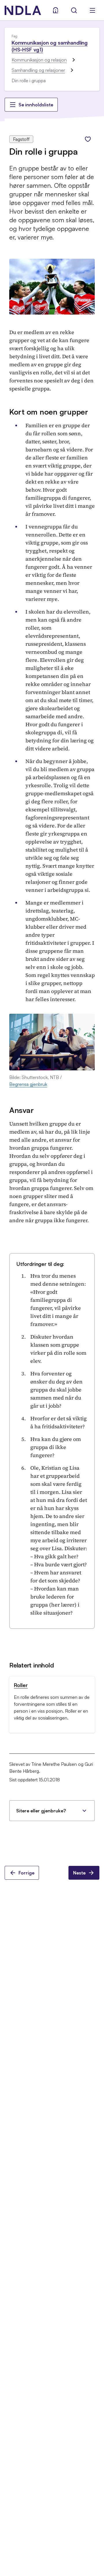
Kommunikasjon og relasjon (39, 60)
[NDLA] (23, 10)
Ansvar (21, 1110)
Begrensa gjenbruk (28, 1084)
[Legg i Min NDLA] (88, 139)
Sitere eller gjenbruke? (41, 1811)
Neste (79, 1873)
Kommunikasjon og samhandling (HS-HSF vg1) (50, 46)
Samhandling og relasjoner (38, 70)
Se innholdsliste (36, 105)
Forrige (26, 1873)
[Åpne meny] (92, 10)
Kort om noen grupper (49, 412)
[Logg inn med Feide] (55, 10)
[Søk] (74, 10)
